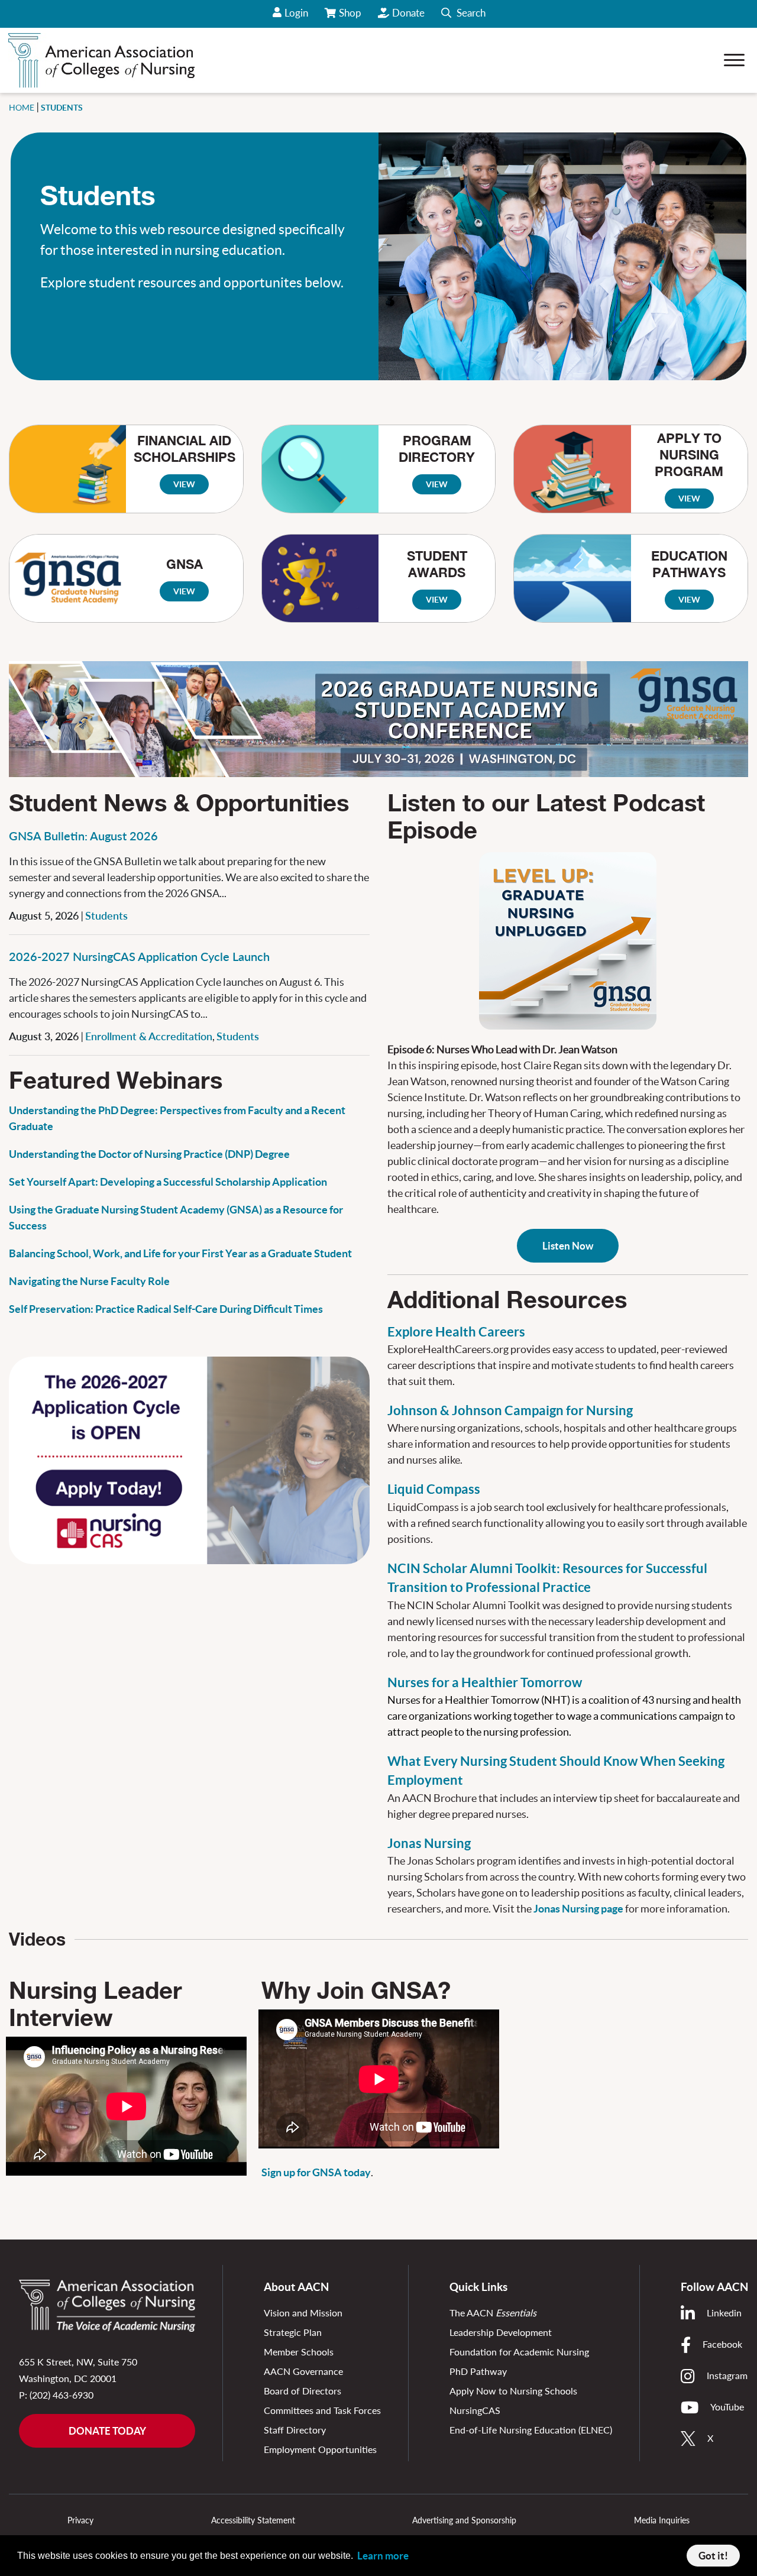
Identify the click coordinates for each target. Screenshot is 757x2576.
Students (106, 915)
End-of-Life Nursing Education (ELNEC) (531, 2430)
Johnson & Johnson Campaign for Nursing (510, 1410)
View (184, 484)
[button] (463, 14)
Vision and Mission (303, 2313)
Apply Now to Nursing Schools (513, 2391)
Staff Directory (295, 2430)
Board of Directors (303, 2391)
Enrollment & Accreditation (149, 1036)
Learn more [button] (383, 2556)
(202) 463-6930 (62, 2395)
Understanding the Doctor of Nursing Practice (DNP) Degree (149, 1154)
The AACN (493, 2313)
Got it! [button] (713, 2556)
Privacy (80, 2520)
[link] (568, 939)
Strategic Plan (293, 2332)
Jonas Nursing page (579, 1909)
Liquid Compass (434, 1489)
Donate (408, 13)
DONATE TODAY (107, 2431)
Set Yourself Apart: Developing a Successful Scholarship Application (168, 1182)
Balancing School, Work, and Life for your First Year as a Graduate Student (180, 1253)
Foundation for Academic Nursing (519, 2352)
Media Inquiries (662, 2520)
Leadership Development (501, 2332)
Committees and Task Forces (322, 2410)
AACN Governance (303, 2371)
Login (296, 13)
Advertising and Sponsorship (464, 2520)
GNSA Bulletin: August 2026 (83, 836)
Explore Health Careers (456, 1332)
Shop (351, 17)
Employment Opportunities (320, 2449)
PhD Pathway (478, 2371)
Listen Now (568, 1246)
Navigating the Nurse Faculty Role (89, 1281)
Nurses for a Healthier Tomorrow (485, 1682)
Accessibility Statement (253, 2520)
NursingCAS (475, 2410)
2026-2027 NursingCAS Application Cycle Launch (139, 956)
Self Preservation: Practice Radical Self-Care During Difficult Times (166, 1309)
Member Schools (299, 2352)
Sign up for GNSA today (316, 2172)
